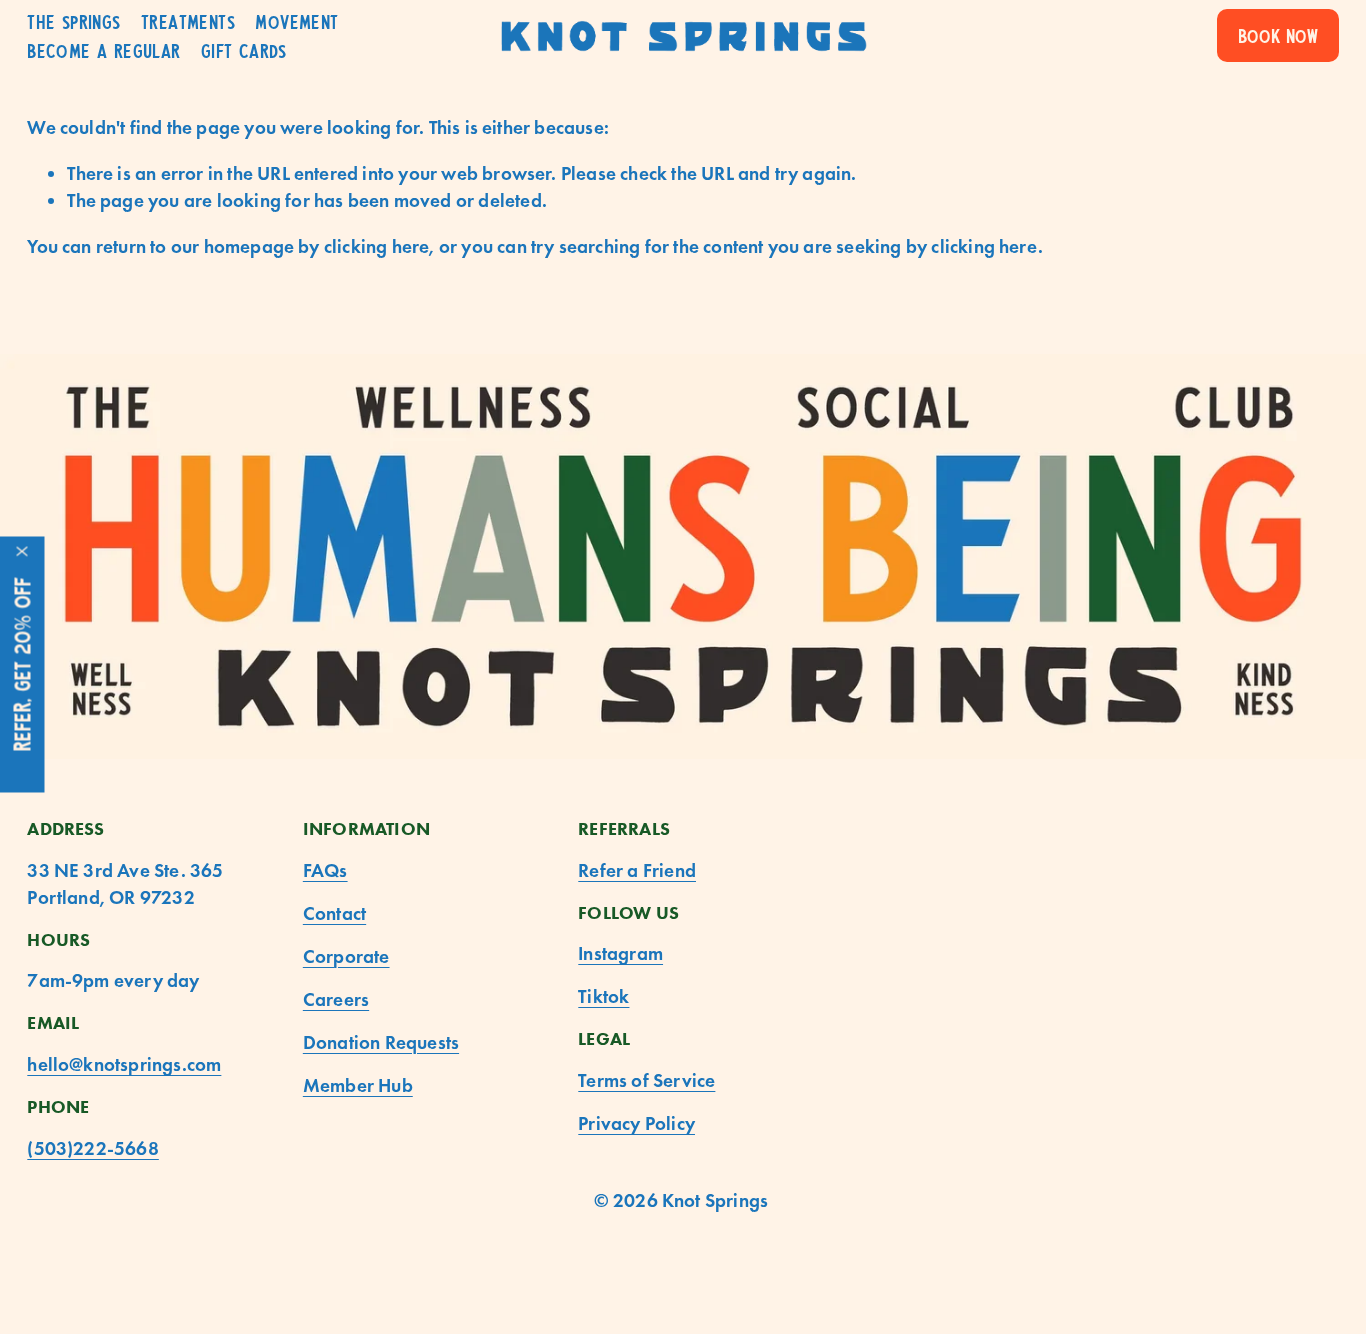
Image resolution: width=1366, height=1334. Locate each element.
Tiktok (603, 996)
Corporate (346, 956)
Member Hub (358, 1085)
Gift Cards (244, 50)
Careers (336, 999)
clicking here (377, 246)
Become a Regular (103, 50)
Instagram (620, 953)
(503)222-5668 (93, 1148)
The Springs (73, 21)
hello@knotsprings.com (124, 1064)
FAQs (325, 870)
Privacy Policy (636, 1123)
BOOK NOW (1278, 35)
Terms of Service (646, 1080)
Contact (334, 913)
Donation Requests (381, 1042)
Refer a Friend (637, 870)
